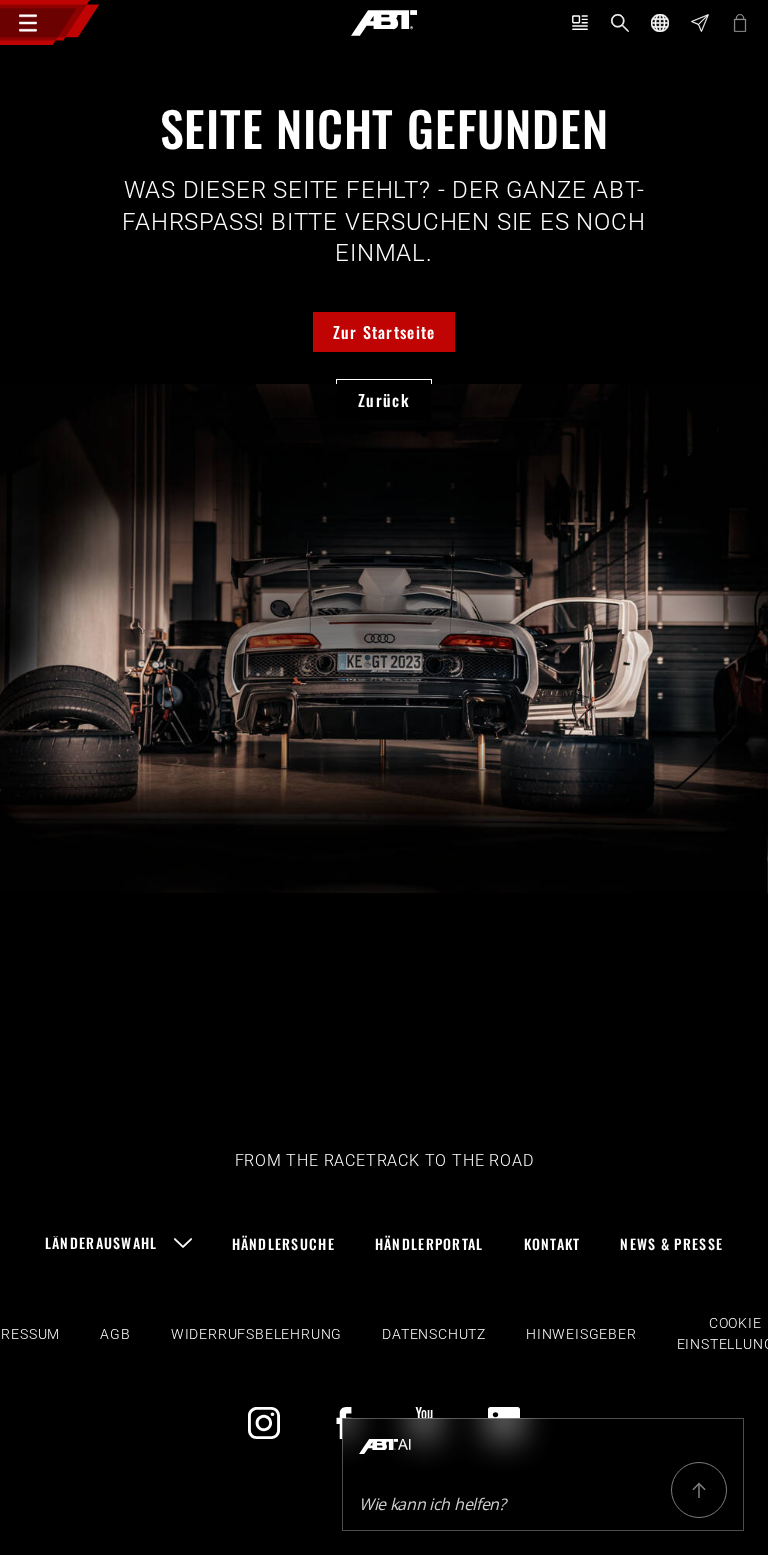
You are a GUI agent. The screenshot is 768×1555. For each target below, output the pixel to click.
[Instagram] (264, 1423)
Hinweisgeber (581, 1334)
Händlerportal (429, 1243)
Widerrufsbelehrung (256, 1334)
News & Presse (671, 1243)
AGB (115, 1334)
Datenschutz (434, 1334)
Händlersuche (283, 1243)
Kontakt (552, 1243)
